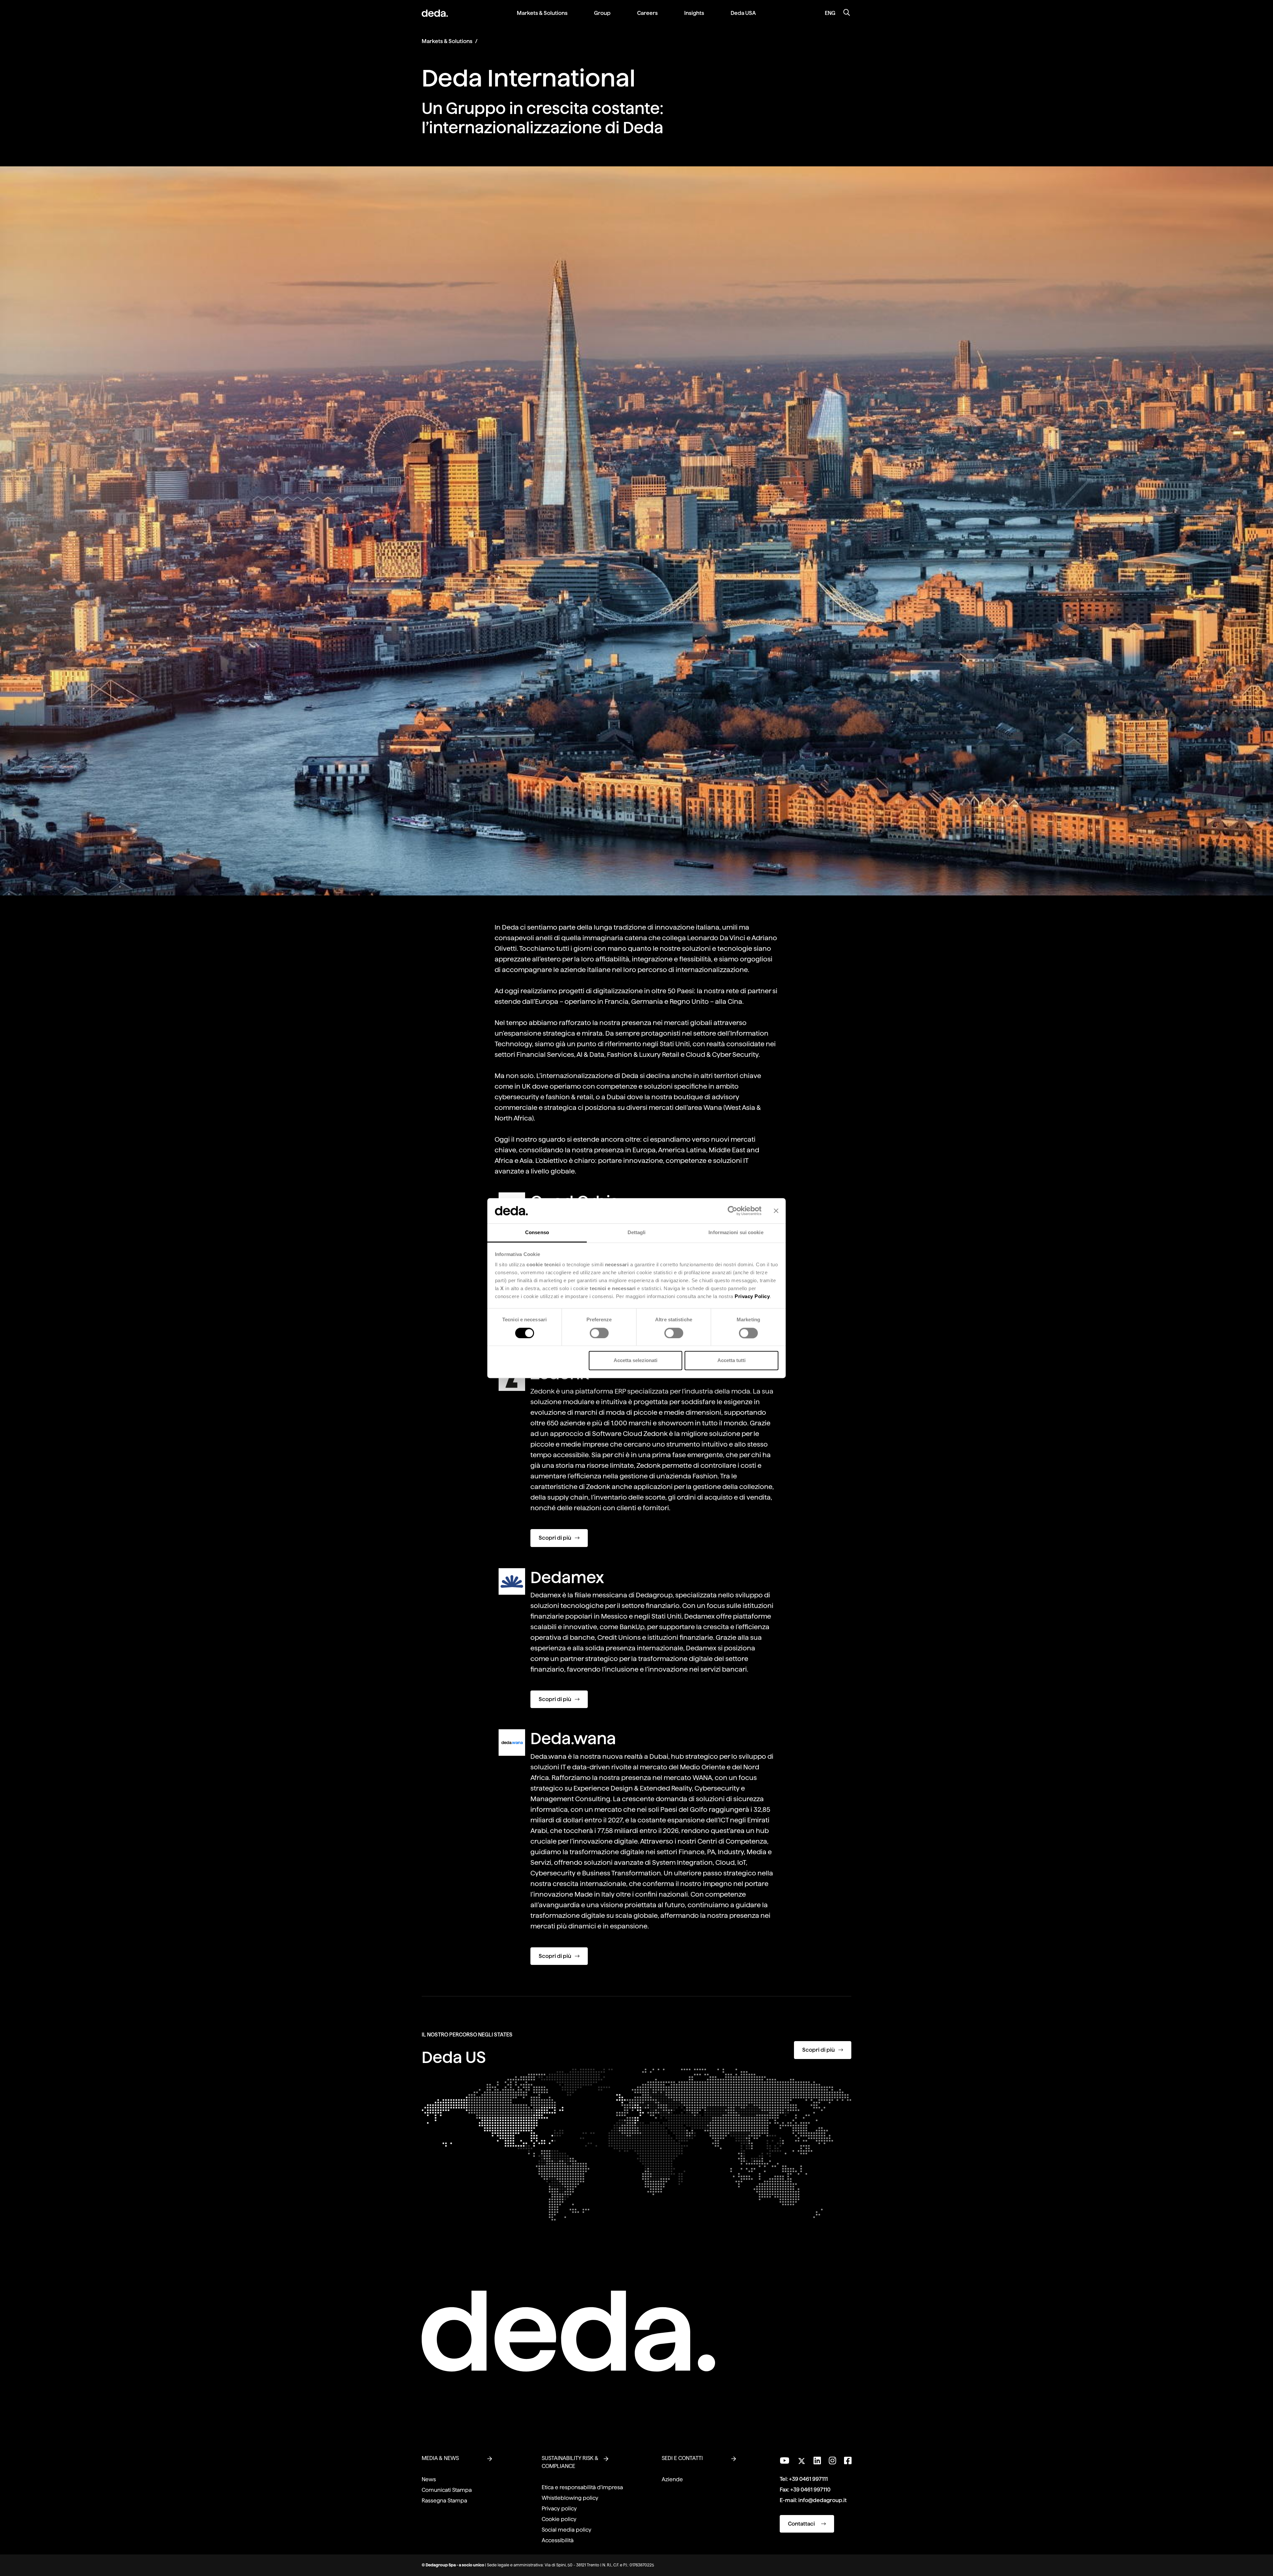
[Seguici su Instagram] (832, 2461)
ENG (830, 13)
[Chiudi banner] (776, 1211)
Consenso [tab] (537, 1233)
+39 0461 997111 (808, 2479)
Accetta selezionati (636, 1361)
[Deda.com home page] (568, 2331)
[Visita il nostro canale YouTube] (785, 2461)
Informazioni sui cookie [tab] (736, 1233)
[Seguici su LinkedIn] (817, 2461)
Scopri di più (555, 1538)
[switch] (599, 1333)
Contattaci (802, 2524)
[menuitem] (542, 18)
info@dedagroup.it (822, 2500)
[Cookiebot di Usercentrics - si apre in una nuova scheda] (732, 1211)
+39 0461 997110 (810, 2490)
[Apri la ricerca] (847, 13)
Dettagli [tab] (637, 1233)
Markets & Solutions (447, 41)
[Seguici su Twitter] (801, 2459)
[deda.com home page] (435, 13)
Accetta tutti (731, 1361)
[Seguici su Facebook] (848, 2461)
